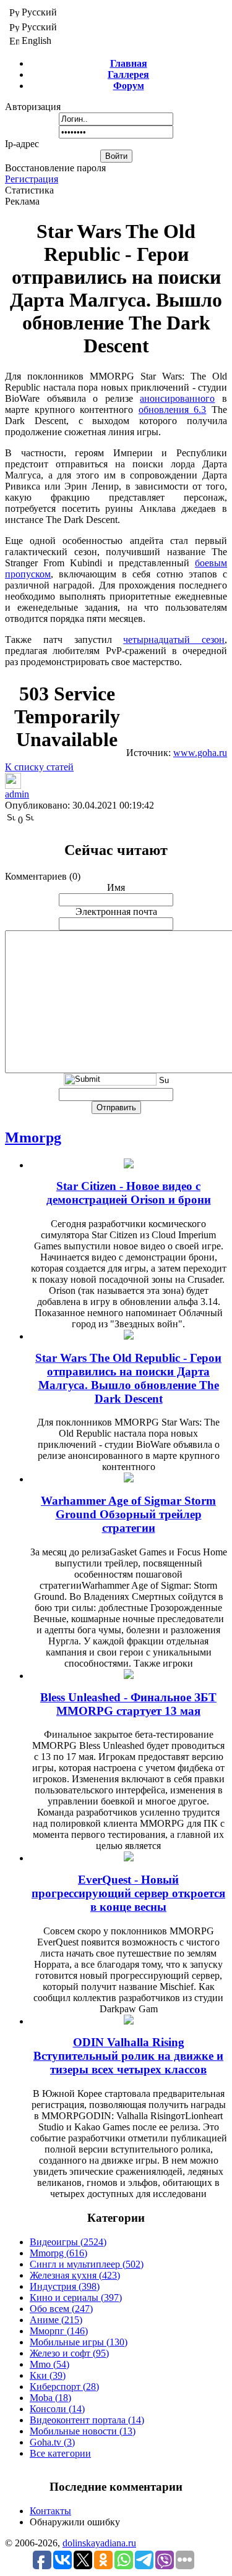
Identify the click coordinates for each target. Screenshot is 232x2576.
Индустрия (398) (65, 2286)
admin (17, 794)
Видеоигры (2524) (68, 2242)
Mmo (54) (49, 2364)
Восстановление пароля (55, 168)
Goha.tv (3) (52, 2442)
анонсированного (177, 398)
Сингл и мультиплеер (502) (87, 2264)
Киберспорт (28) (64, 2387)
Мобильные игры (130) (79, 2342)
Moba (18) (50, 2398)
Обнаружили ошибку (75, 2522)
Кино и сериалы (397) (76, 2298)
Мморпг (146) (59, 2331)
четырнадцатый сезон (174, 640)
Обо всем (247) (61, 2309)
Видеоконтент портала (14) (87, 2420)
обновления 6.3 (173, 410)
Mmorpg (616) (58, 2253)
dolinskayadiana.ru (99, 2543)
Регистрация (32, 179)
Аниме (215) (56, 2320)
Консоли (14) (57, 2409)
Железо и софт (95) (69, 2353)
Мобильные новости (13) (83, 2431)
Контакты (50, 2511)
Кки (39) (48, 2375)
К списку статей (39, 767)
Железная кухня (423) (75, 2275)
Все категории (60, 2453)
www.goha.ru (200, 753)
